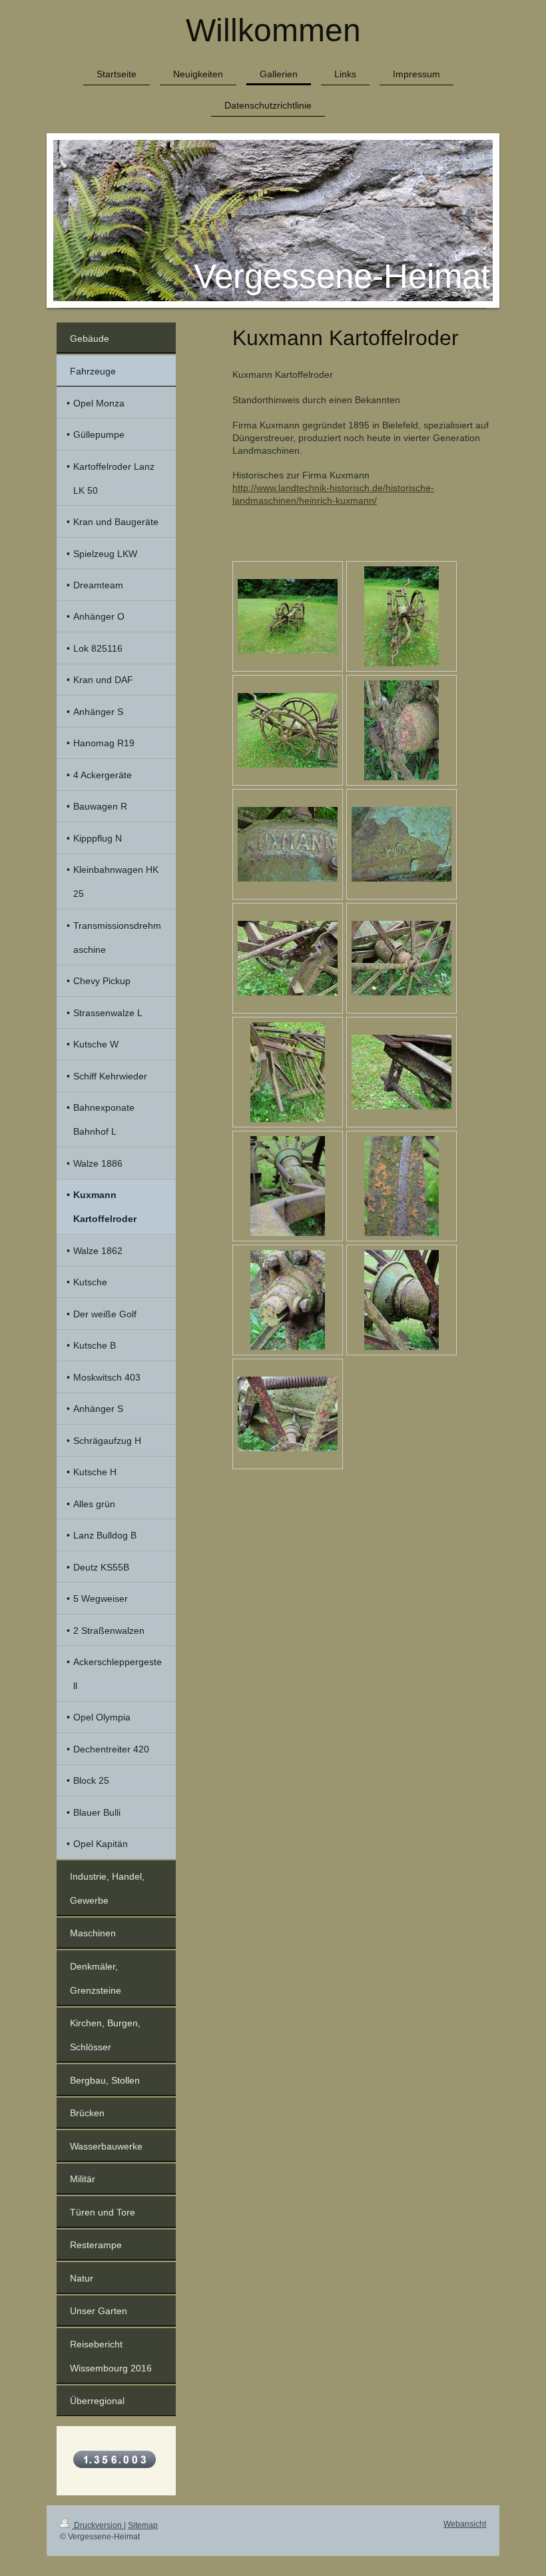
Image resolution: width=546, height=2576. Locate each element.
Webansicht (465, 2524)
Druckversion (98, 2525)
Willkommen (273, 30)
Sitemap (143, 2525)
